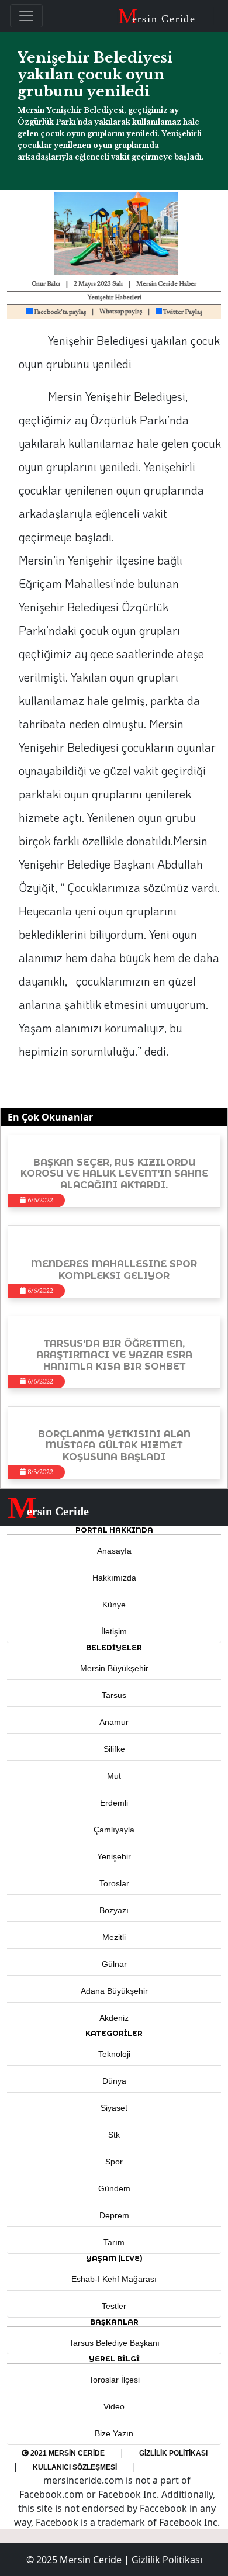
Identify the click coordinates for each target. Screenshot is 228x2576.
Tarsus (114, 1695)
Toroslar (114, 1883)
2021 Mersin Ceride (67, 2453)
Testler (114, 2306)
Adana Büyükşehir (114, 1991)
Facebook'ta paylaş (59, 312)
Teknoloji (114, 2054)
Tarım (114, 2242)
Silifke (114, 1749)
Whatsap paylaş (121, 312)
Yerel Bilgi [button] (114, 2359)
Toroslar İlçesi (114, 2380)
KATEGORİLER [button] (114, 2033)
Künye (114, 1605)
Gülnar (114, 1964)
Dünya (114, 2081)
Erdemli (114, 1803)
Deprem (114, 2215)
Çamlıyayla (114, 1830)
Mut (114, 1776)
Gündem (114, 2188)
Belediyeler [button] (114, 1647)
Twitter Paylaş (182, 312)
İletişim (114, 1631)
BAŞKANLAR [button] (114, 2322)
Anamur (114, 1722)
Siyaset (114, 2108)
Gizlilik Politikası (173, 2453)
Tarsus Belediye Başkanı (114, 2343)
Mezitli (114, 1937)
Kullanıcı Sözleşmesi (75, 2467)
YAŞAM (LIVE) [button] (114, 2258)
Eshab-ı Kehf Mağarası (114, 2279)
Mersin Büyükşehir (114, 1668)
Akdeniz (114, 2018)
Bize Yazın (114, 2433)
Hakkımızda (114, 1578)
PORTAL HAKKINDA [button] (114, 1530)
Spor (114, 2162)
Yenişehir (114, 1856)
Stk (114, 2135)
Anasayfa (114, 1551)
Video (114, 2406)
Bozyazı (114, 1910)
